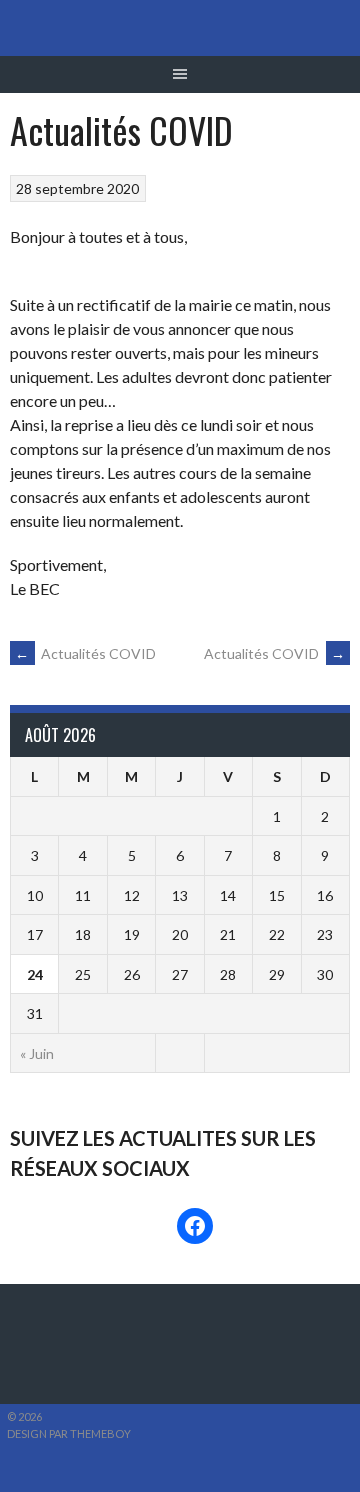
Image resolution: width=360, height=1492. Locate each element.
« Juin (37, 1053)
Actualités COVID (85, 653)
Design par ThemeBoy (69, 1433)
